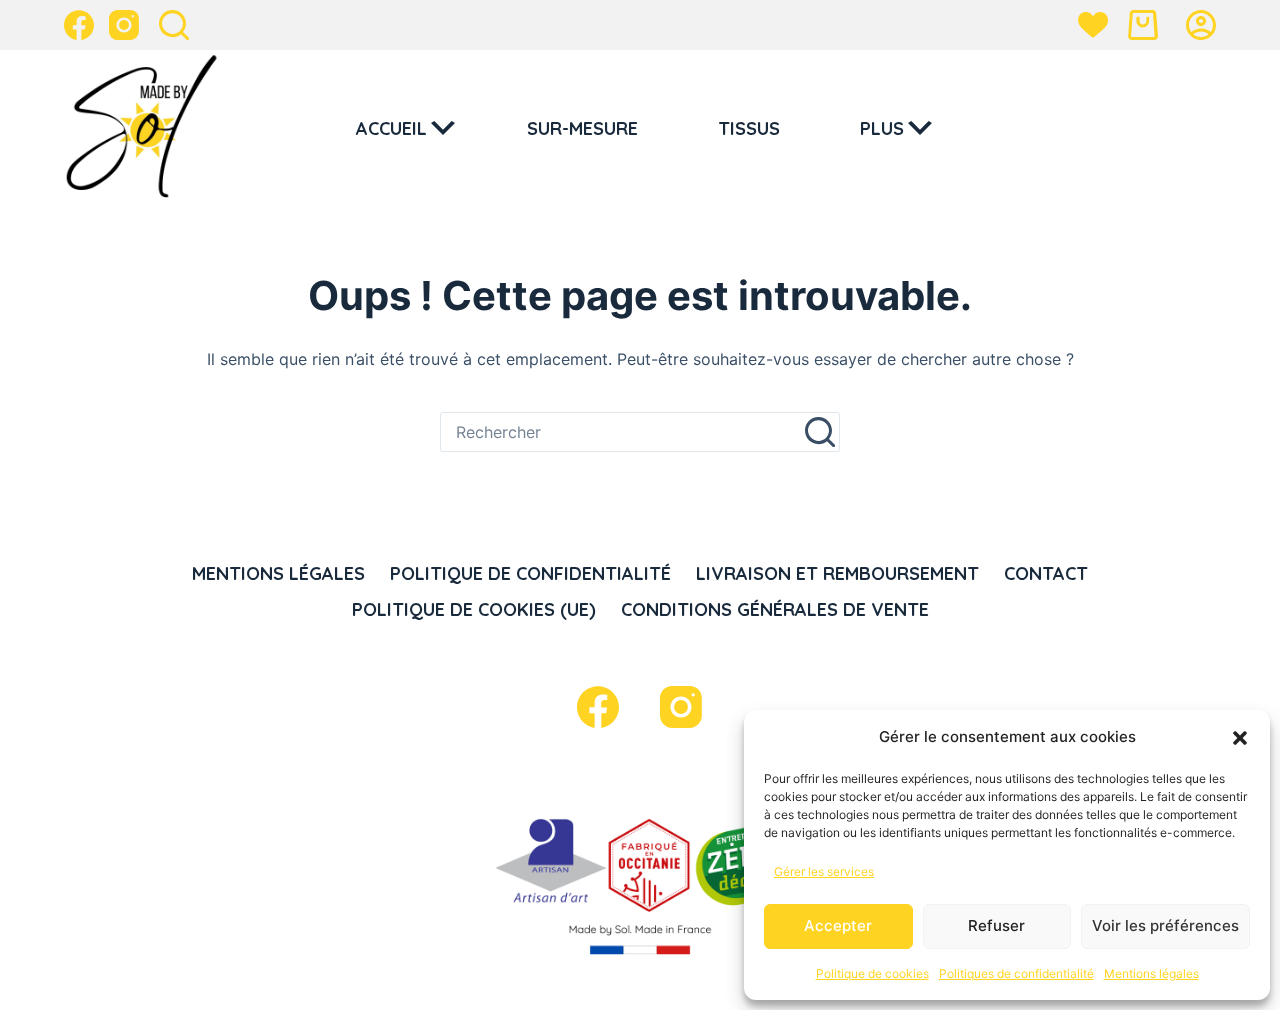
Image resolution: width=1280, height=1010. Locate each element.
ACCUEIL (391, 128)
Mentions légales (1151, 973)
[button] (1240, 738)
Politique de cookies (872, 973)
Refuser (996, 925)
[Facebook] (79, 25)
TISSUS (749, 128)
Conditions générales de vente (775, 609)
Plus (882, 128)
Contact (1046, 573)
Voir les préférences (1165, 925)
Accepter (838, 925)
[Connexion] (1201, 25)
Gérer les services (824, 871)
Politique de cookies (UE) (474, 609)
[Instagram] (124, 25)
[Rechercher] (174, 25)
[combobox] (621, 432)
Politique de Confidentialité (530, 573)
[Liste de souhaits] (1093, 25)
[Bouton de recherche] (820, 432)
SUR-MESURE (582, 128)
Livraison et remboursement (837, 573)
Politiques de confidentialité (1016, 973)
